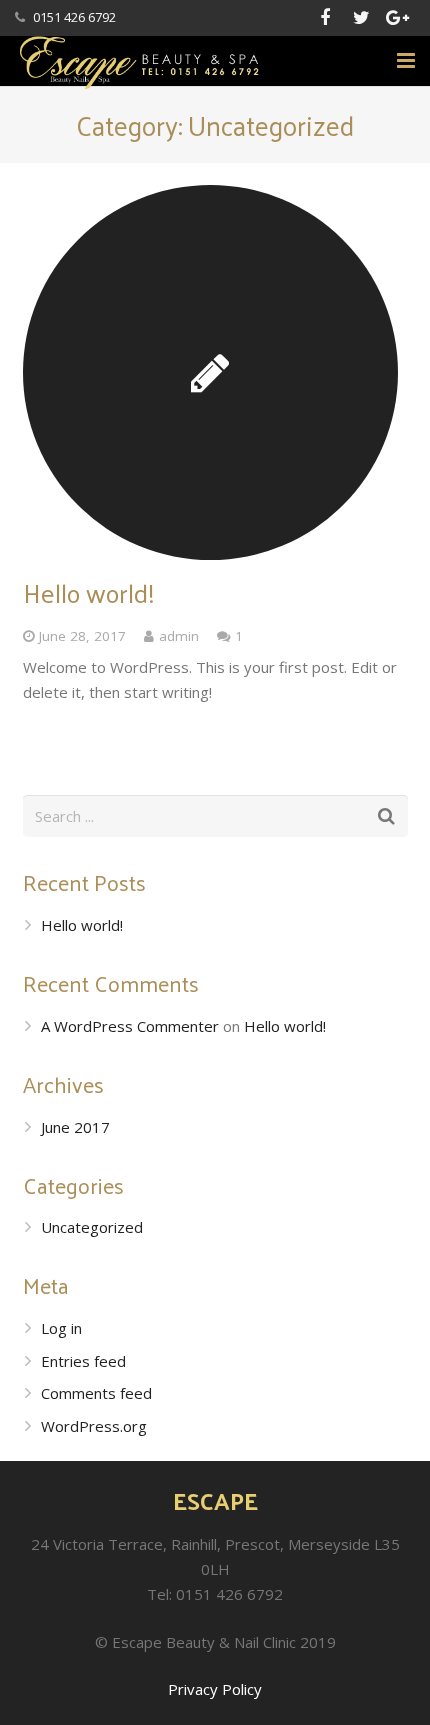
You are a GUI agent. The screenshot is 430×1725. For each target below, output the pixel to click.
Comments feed (96, 1393)
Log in (61, 1328)
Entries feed (83, 1361)
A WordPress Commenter (130, 1026)
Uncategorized (92, 1227)
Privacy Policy (215, 1689)
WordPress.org (94, 1426)
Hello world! (88, 592)
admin (179, 636)
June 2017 (75, 1127)
